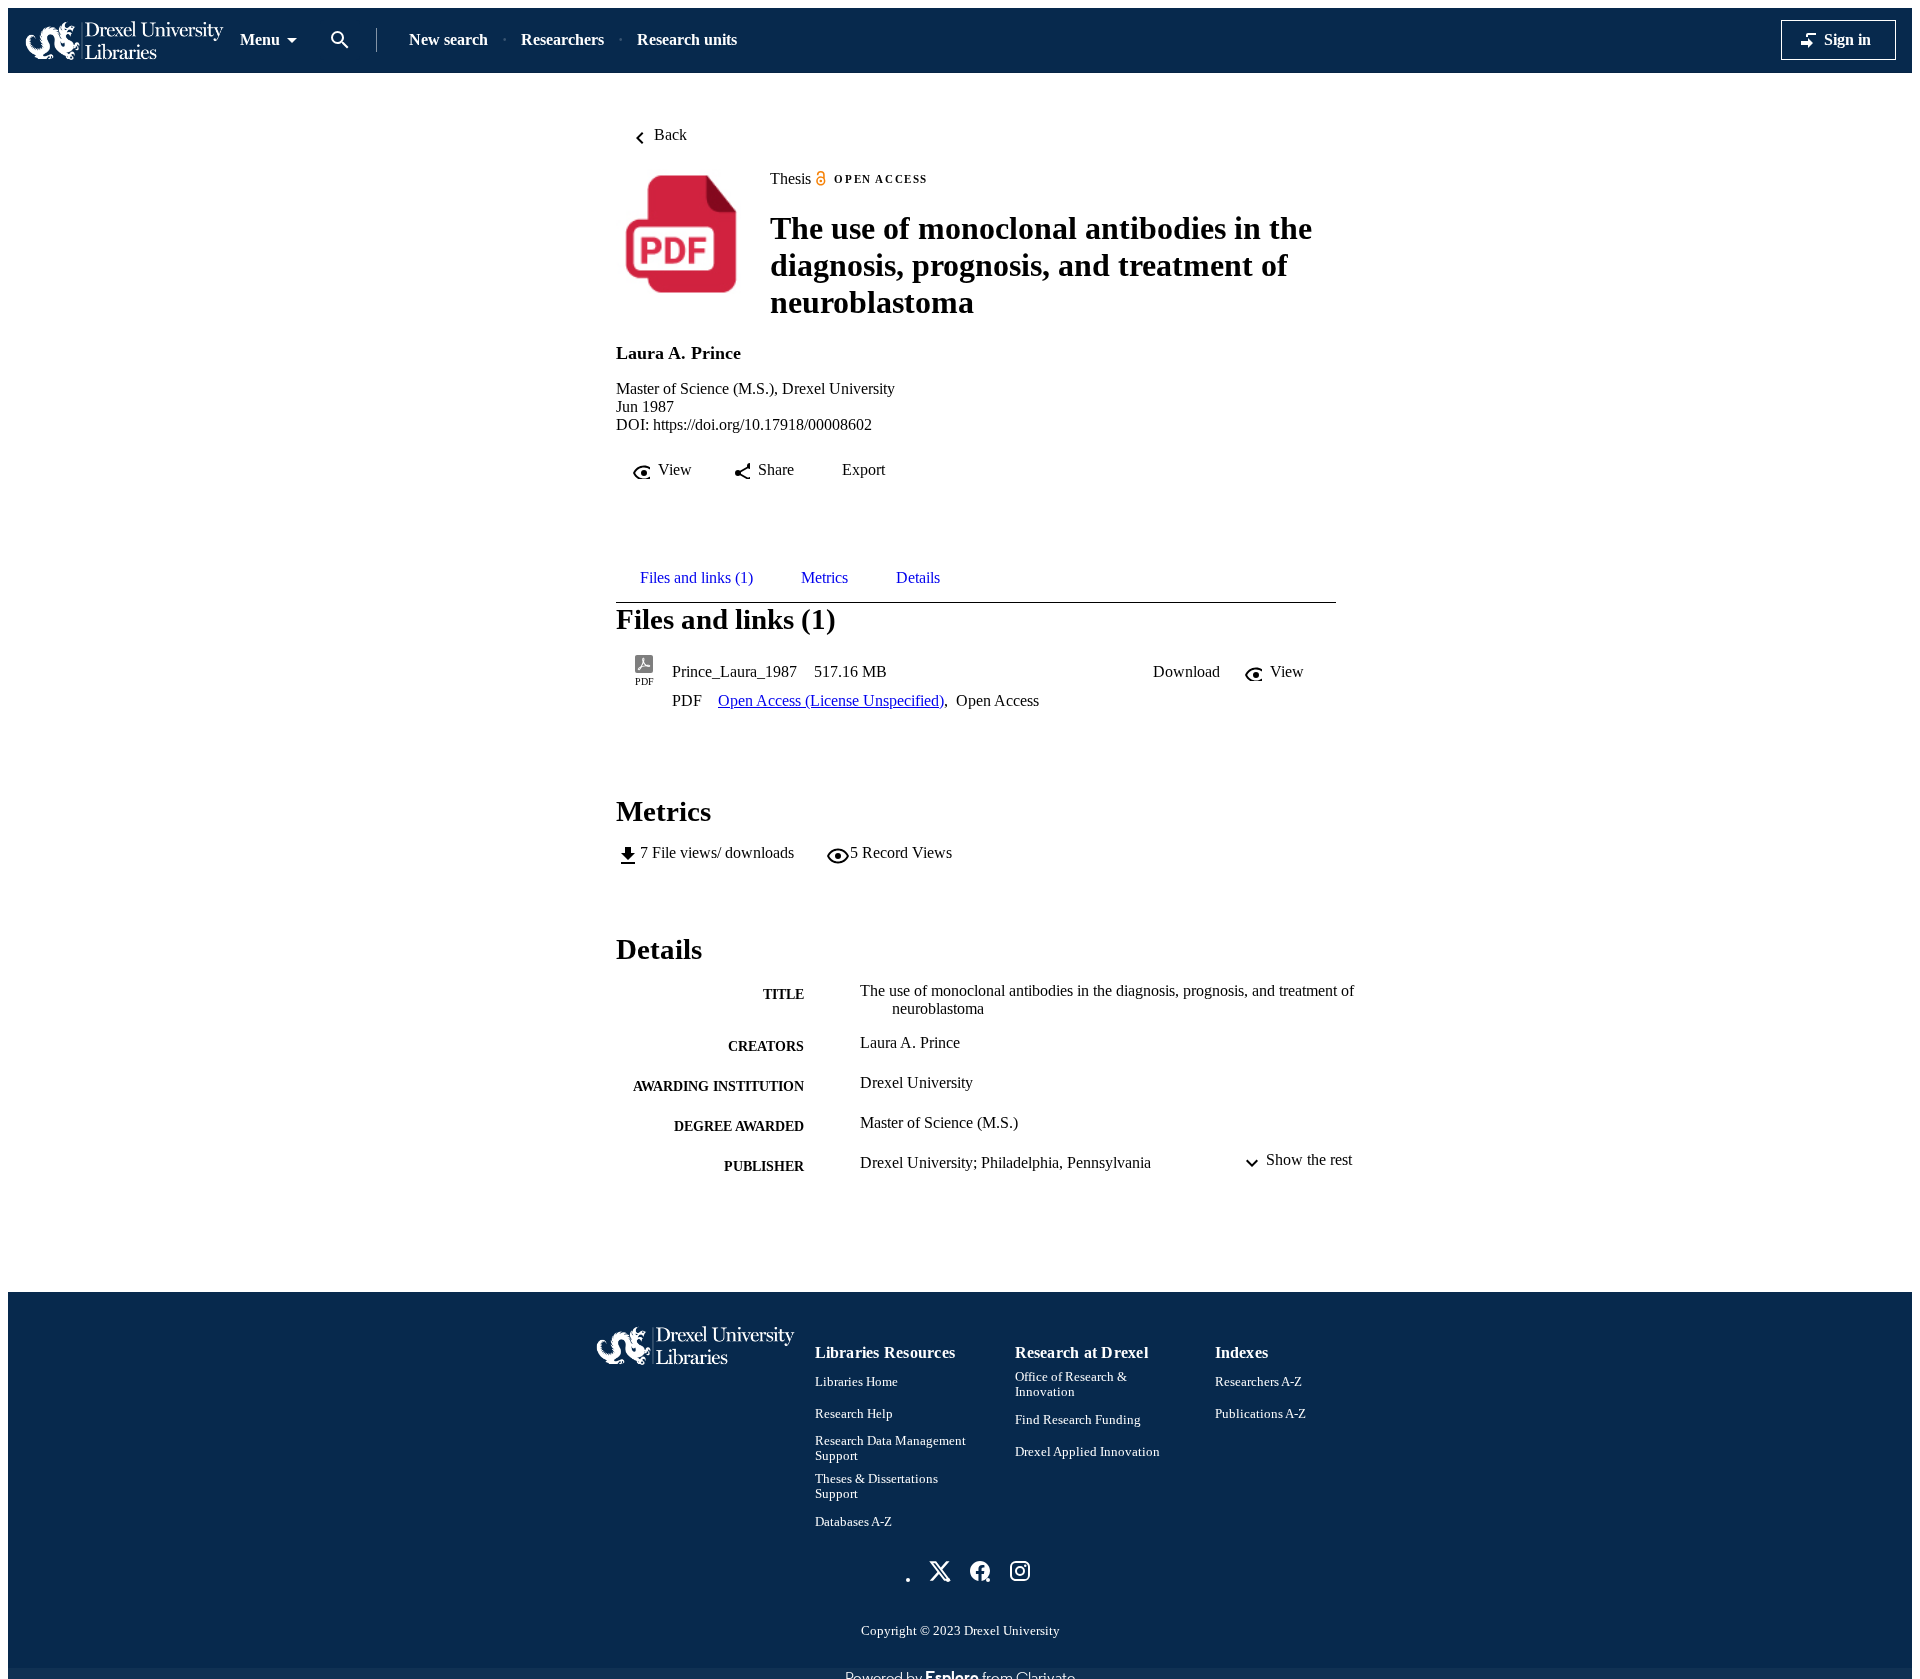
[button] (1186, 672)
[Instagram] (1020, 1571)
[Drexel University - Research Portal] (124, 40)
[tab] (696, 578)
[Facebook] (980, 1571)
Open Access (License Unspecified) (831, 700)
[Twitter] (940, 1571)
